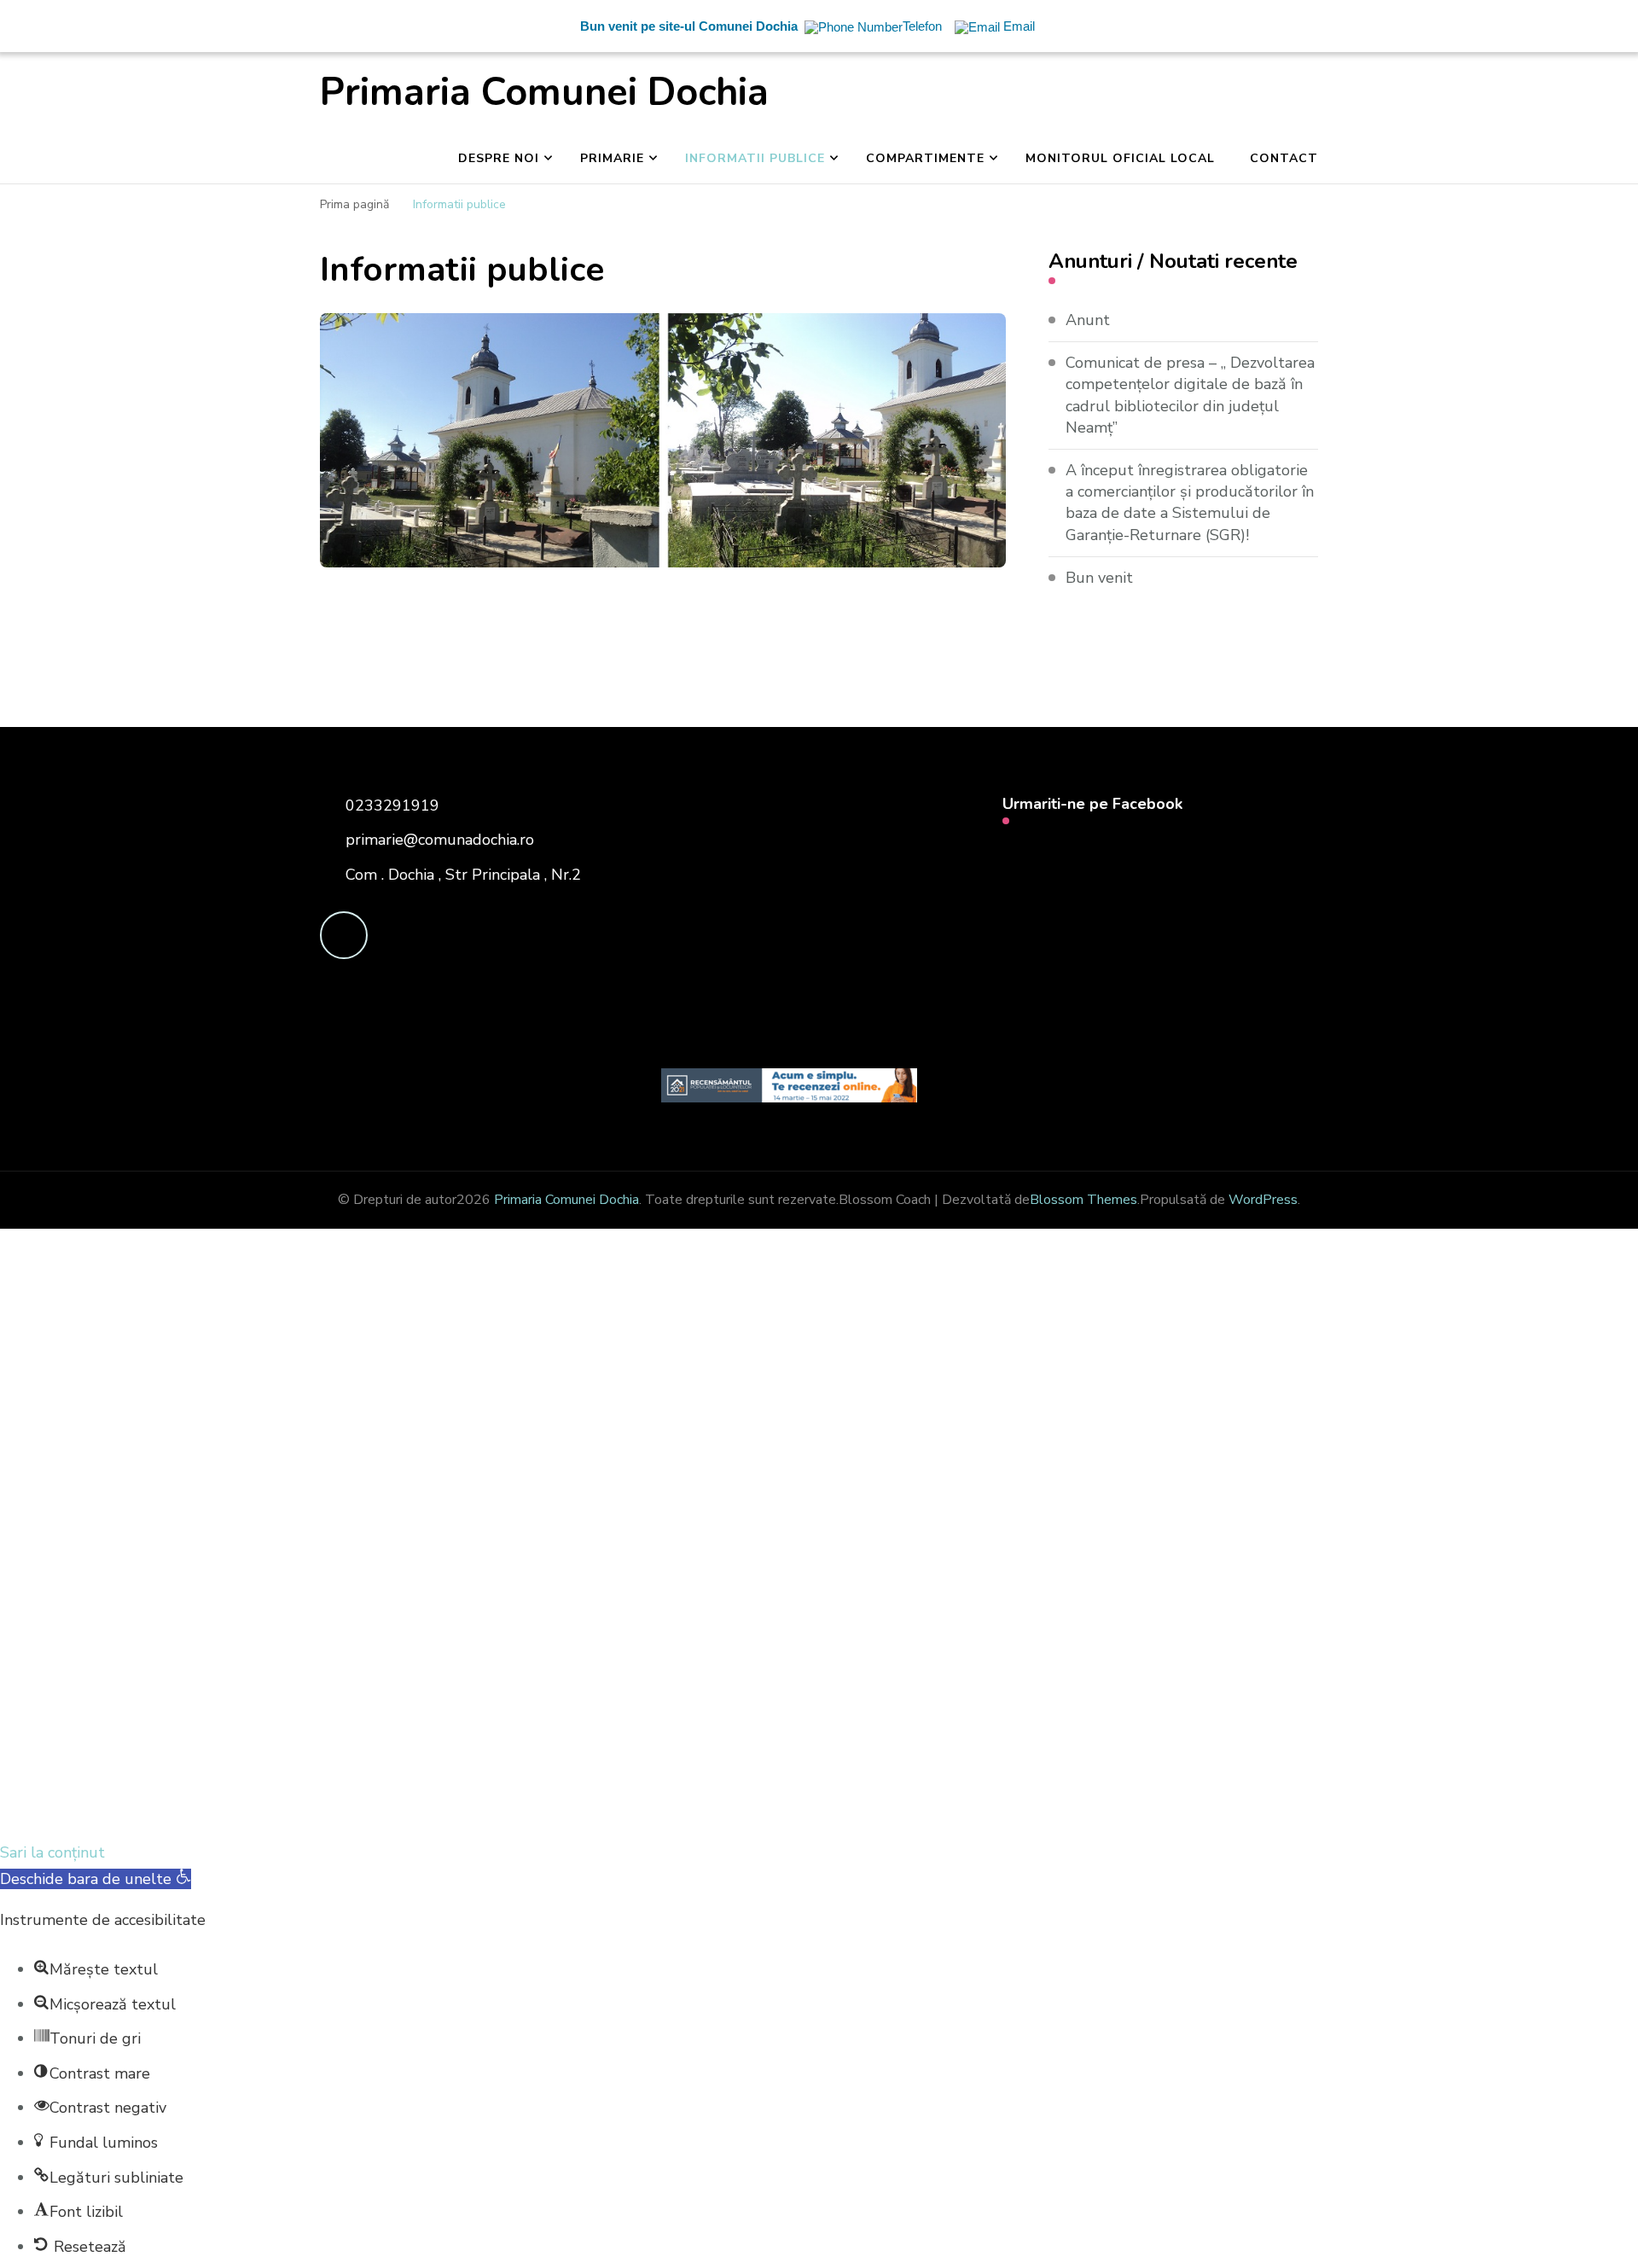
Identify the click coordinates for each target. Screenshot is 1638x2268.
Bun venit (1099, 578)
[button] (96, 1879)
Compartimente (925, 158)
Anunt (1088, 320)
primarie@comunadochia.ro (440, 840)
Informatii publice (755, 158)
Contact (1284, 158)
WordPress (1263, 1200)
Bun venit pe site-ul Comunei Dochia (689, 26)
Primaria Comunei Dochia (544, 93)
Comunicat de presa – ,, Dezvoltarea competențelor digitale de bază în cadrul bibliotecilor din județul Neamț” (1190, 395)
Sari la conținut (52, 1852)
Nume (316, 1578)
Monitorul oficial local (1120, 158)
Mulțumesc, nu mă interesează (354, 1812)
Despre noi (499, 158)
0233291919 (392, 805)
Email (109, 1575)
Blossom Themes (1083, 1200)
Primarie (612, 158)
